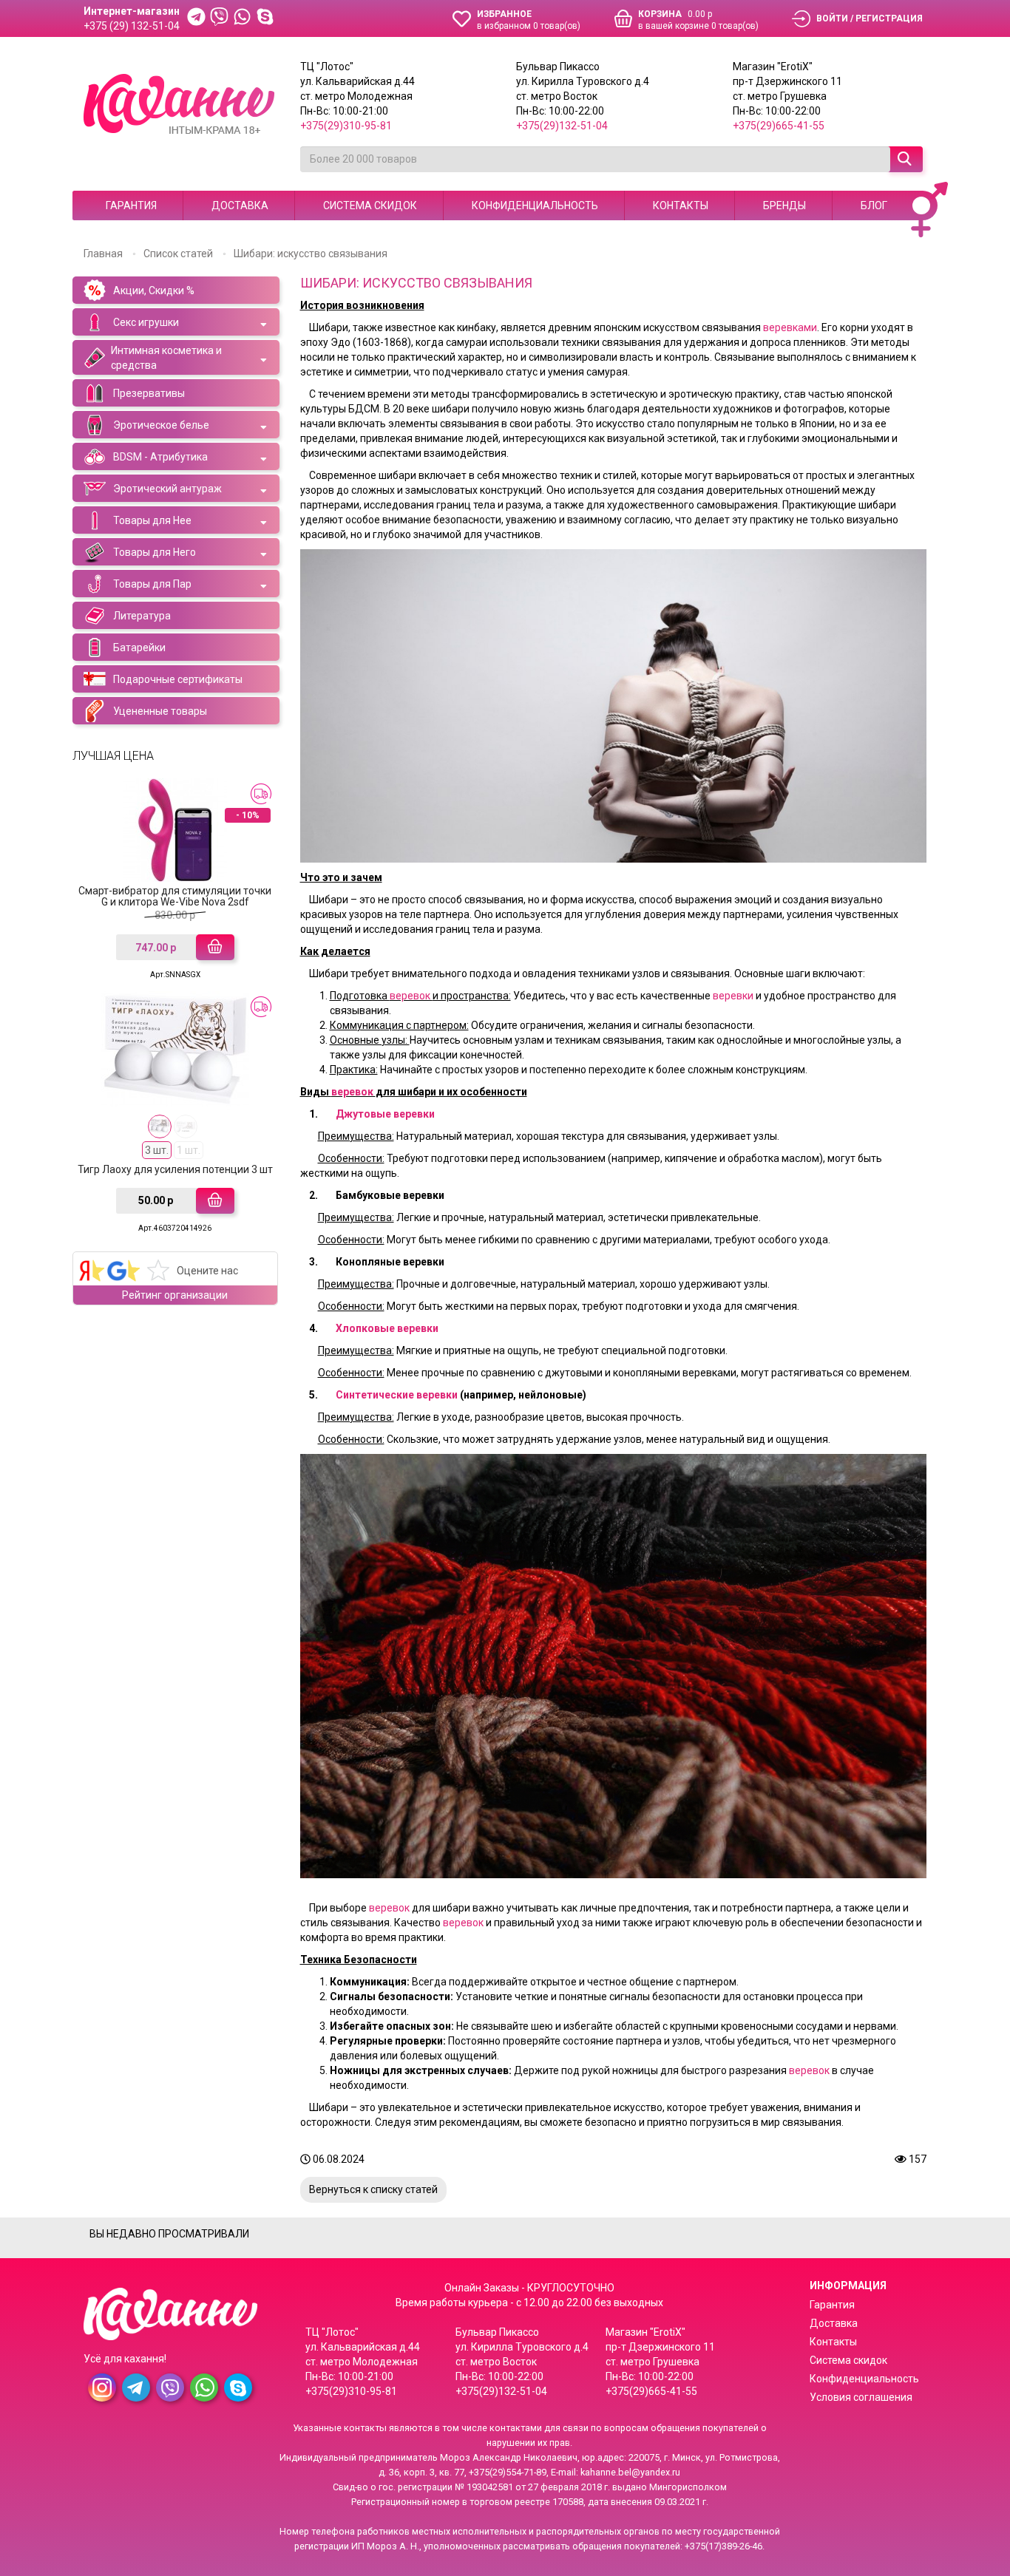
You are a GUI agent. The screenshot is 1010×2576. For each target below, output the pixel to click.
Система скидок (370, 205)
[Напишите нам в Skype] (265, 18)
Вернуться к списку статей (373, 2189)
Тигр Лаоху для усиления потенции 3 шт (175, 1169)
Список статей (178, 254)
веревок (411, 996)
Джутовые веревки (385, 1114)
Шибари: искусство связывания (311, 254)
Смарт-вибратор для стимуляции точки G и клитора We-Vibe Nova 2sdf (175, 896)
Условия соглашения (861, 2397)
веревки (734, 996)
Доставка (240, 205)
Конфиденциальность (535, 205)
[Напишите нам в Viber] (219, 18)
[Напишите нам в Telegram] (196, 18)
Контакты (681, 205)
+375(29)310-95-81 (346, 126)
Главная (103, 254)
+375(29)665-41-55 (779, 126)
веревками (790, 327)
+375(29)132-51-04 (562, 126)
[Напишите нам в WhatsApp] (242, 18)
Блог (874, 205)
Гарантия (131, 205)
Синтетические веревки (397, 1395)
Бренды (784, 205)
